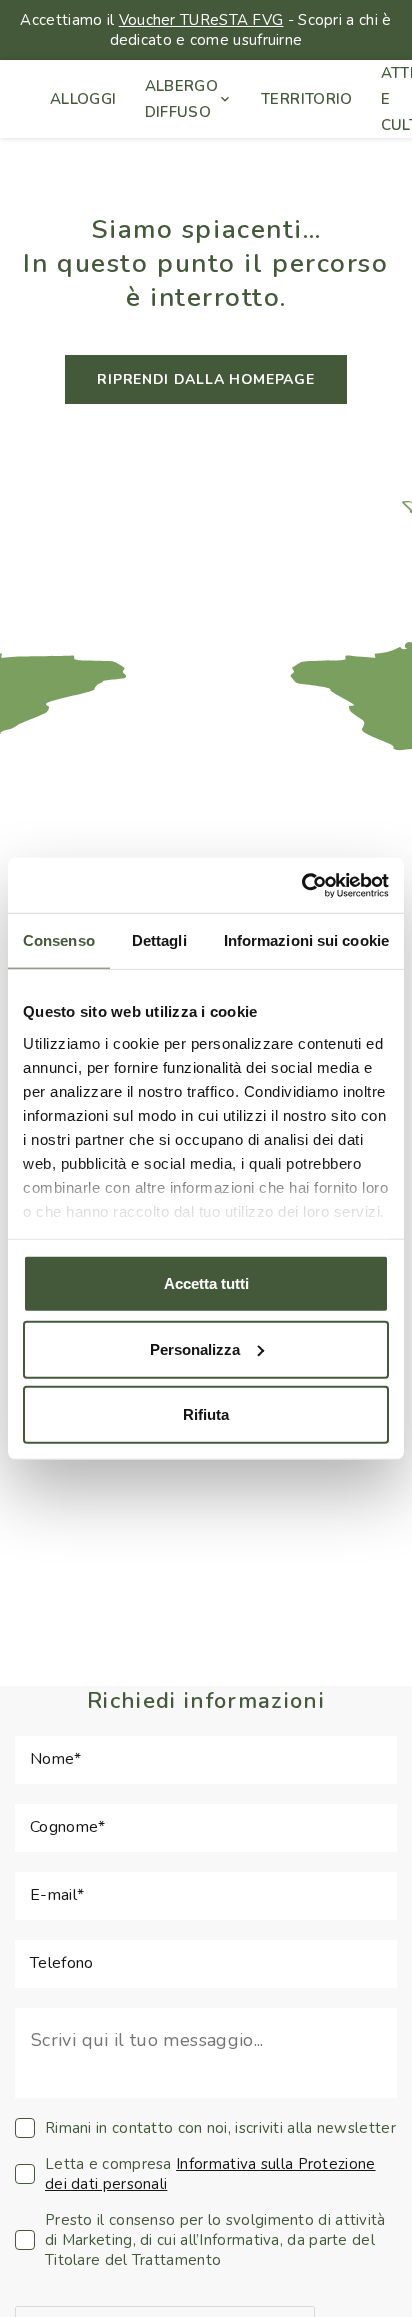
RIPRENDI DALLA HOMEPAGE (205, 379)
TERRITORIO (307, 99)
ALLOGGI (83, 99)
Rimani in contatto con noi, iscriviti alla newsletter (220, 2128)
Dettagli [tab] (159, 940)
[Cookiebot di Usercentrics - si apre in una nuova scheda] (301, 885)
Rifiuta (206, 1414)
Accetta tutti (206, 1283)
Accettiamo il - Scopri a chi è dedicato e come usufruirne (205, 30)
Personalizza (195, 1348)
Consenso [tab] (59, 940)
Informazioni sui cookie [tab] (306, 940)
